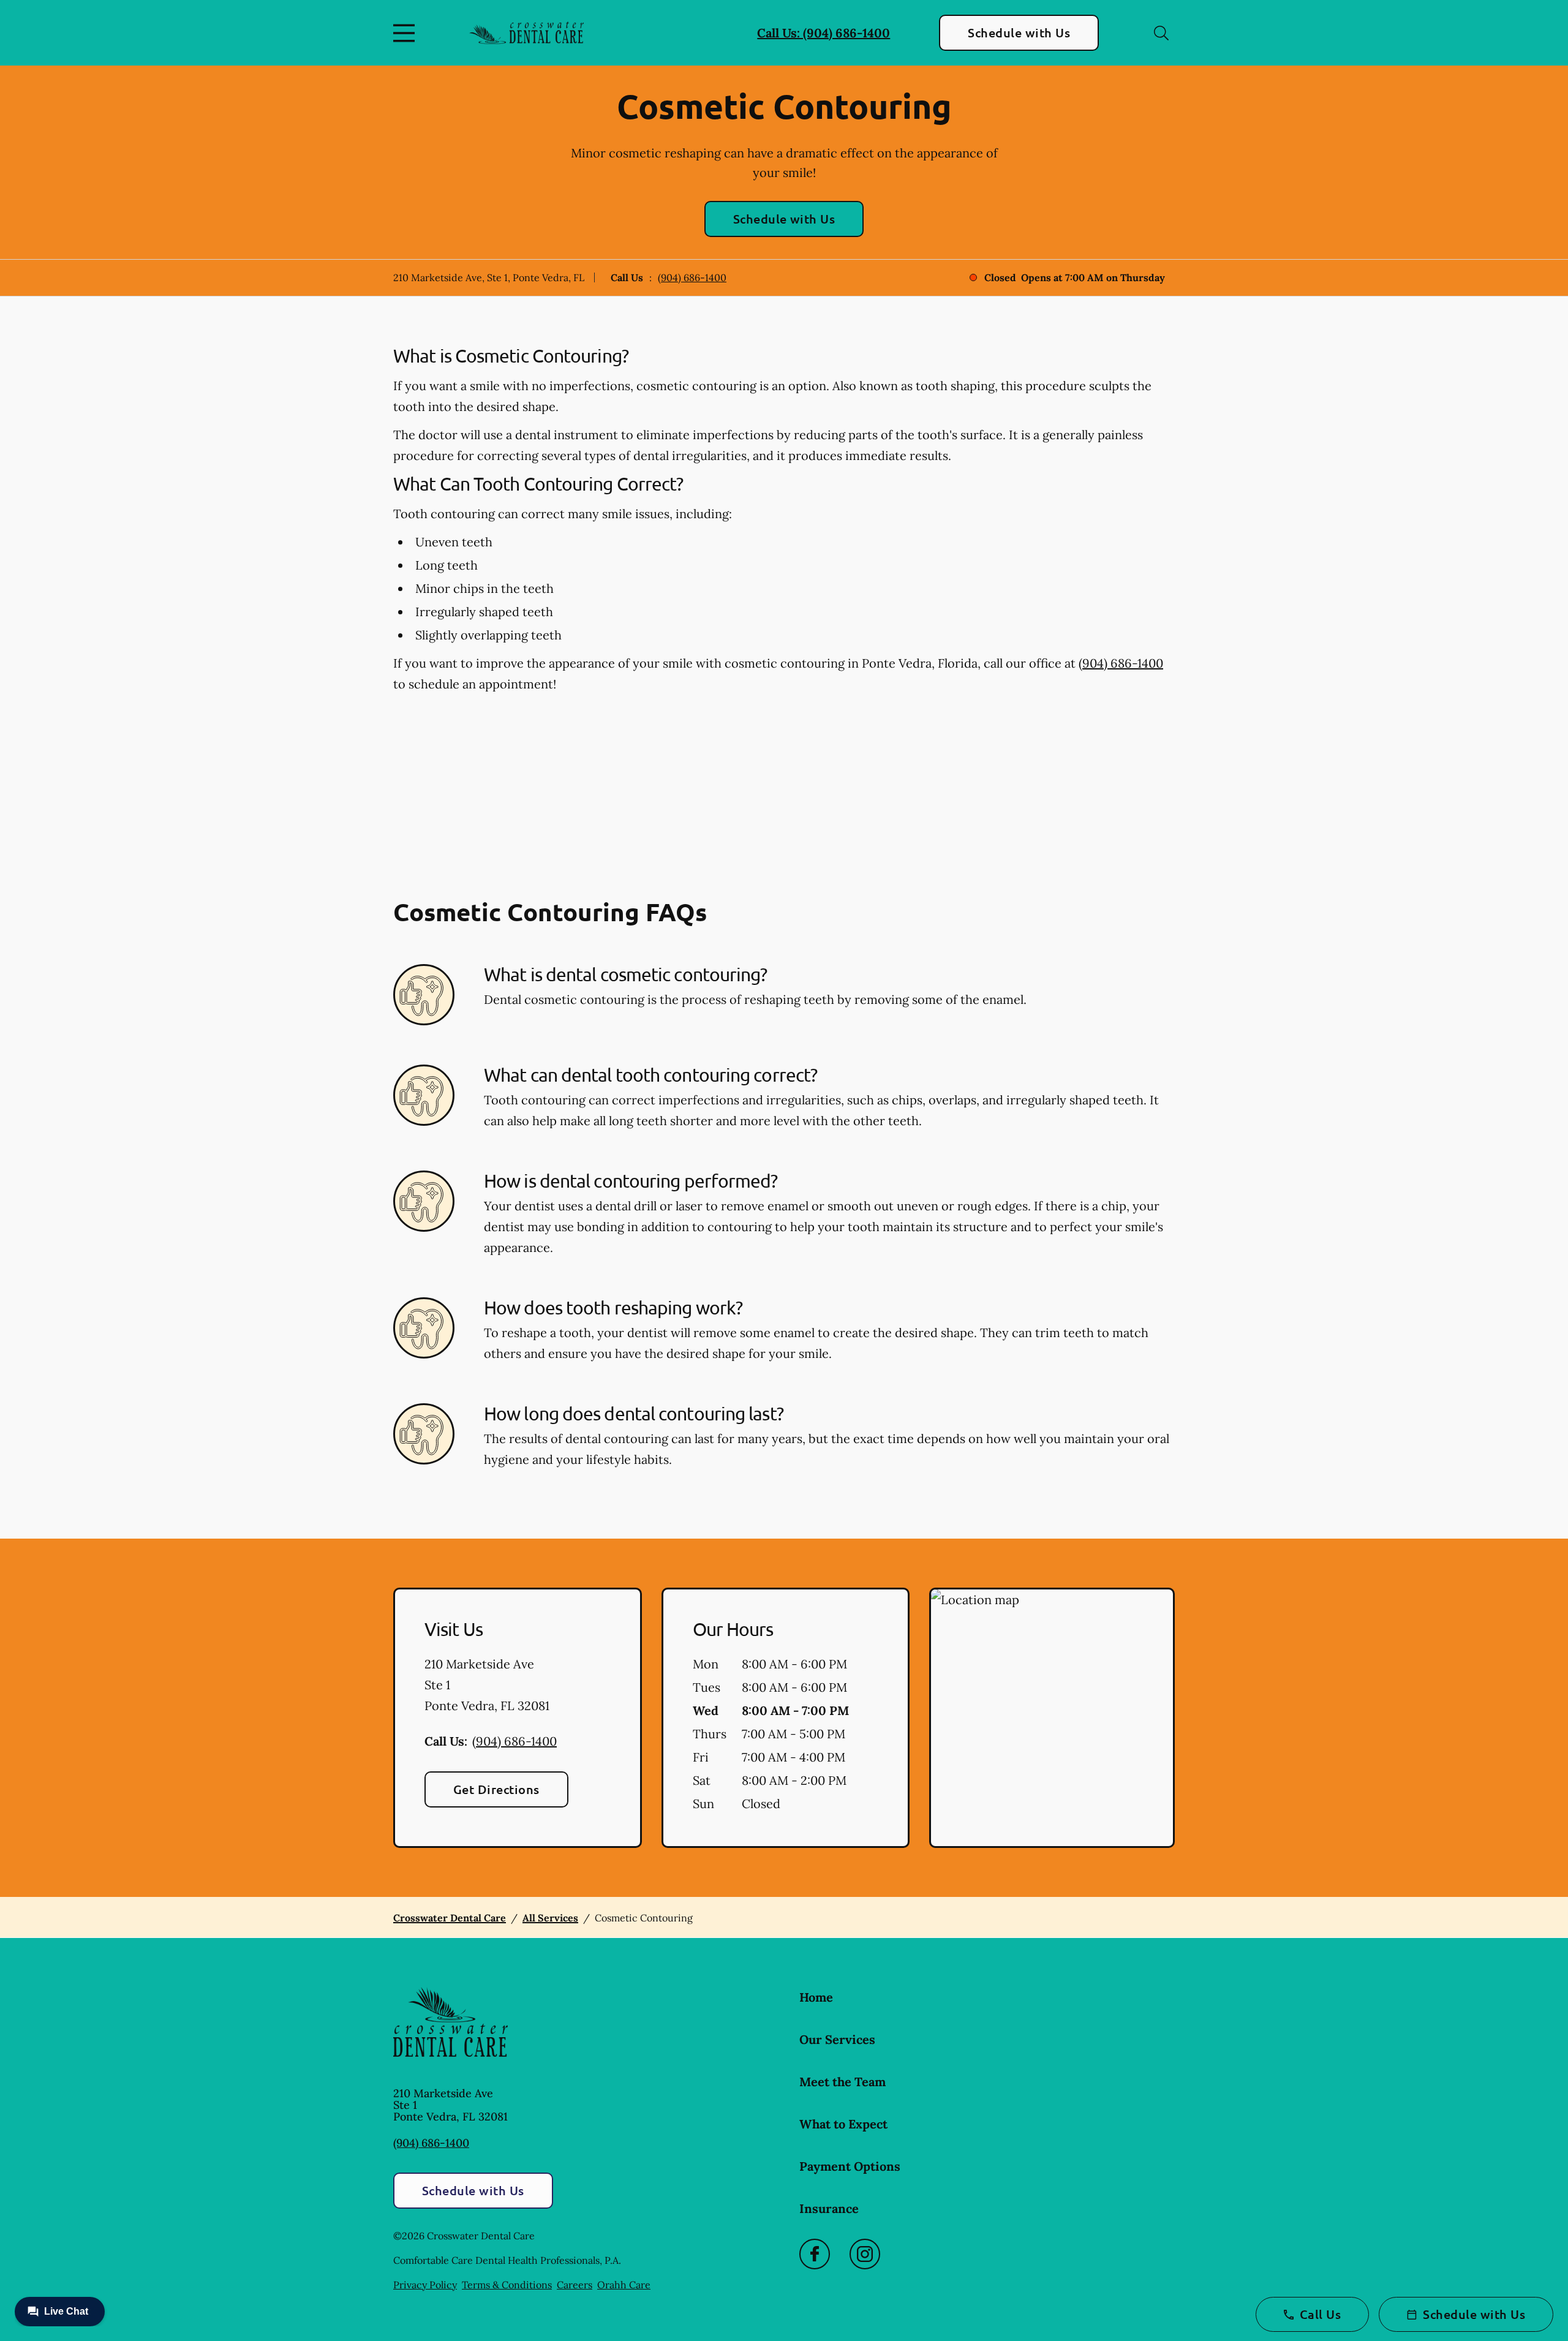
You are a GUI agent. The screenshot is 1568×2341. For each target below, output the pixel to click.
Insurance (829, 2208)
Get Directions (496, 1789)
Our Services (837, 2039)
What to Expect (843, 2124)
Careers (575, 2285)
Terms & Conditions (507, 2285)
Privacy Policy (425, 2285)
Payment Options (850, 2166)
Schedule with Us (1019, 32)
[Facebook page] (815, 2254)
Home (816, 1997)
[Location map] (1052, 1718)
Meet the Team (842, 2082)
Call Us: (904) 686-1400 (824, 33)
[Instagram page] (865, 2254)
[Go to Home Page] (526, 33)
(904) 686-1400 (692, 277)
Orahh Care (624, 2285)
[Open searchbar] (1161, 33)
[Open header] (407, 33)
